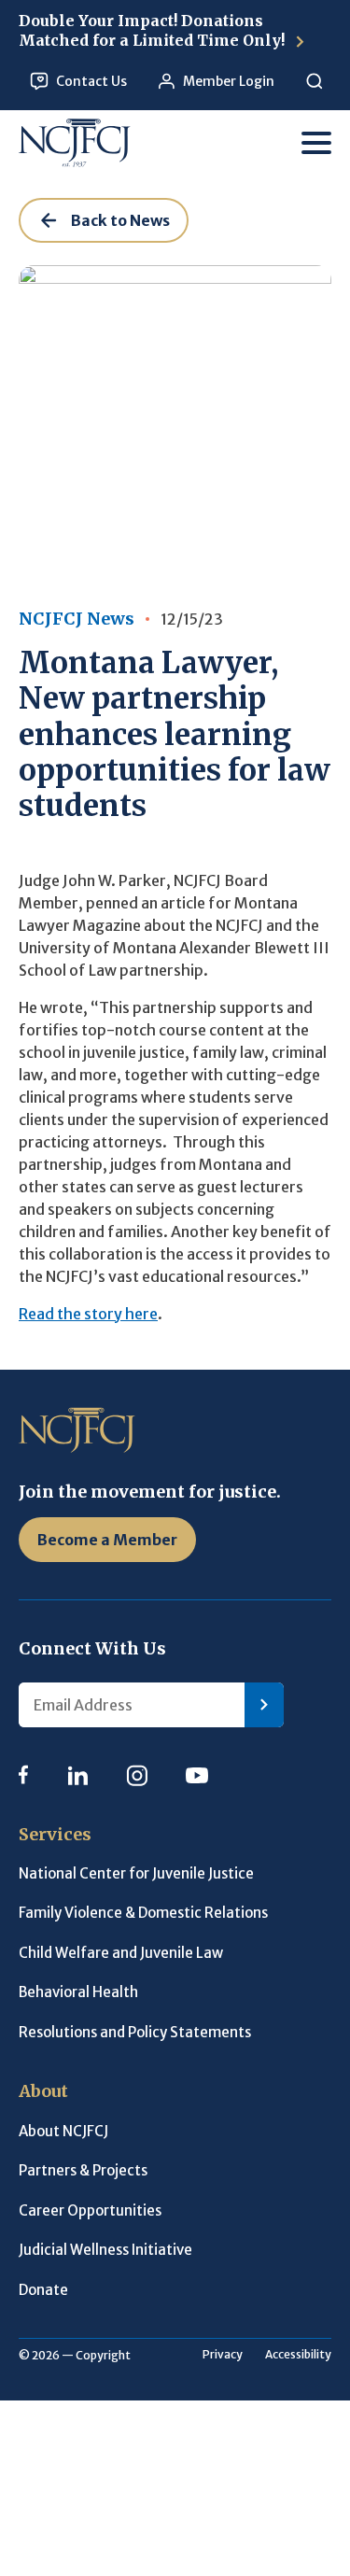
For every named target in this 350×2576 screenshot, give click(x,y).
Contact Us (91, 81)
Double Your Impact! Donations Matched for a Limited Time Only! (154, 30)
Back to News (120, 220)
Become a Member (107, 1540)
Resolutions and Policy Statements (135, 2032)
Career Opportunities (90, 2210)
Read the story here (88, 1314)
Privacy (223, 2354)
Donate (43, 2290)
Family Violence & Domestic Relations (143, 1913)
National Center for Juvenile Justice (136, 1873)
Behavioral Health (78, 1992)
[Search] (314, 82)
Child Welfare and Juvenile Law (121, 1953)
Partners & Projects (83, 2170)
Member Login (229, 81)
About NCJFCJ (63, 2131)
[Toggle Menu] (316, 143)
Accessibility (298, 2354)
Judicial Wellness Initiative (105, 2250)
